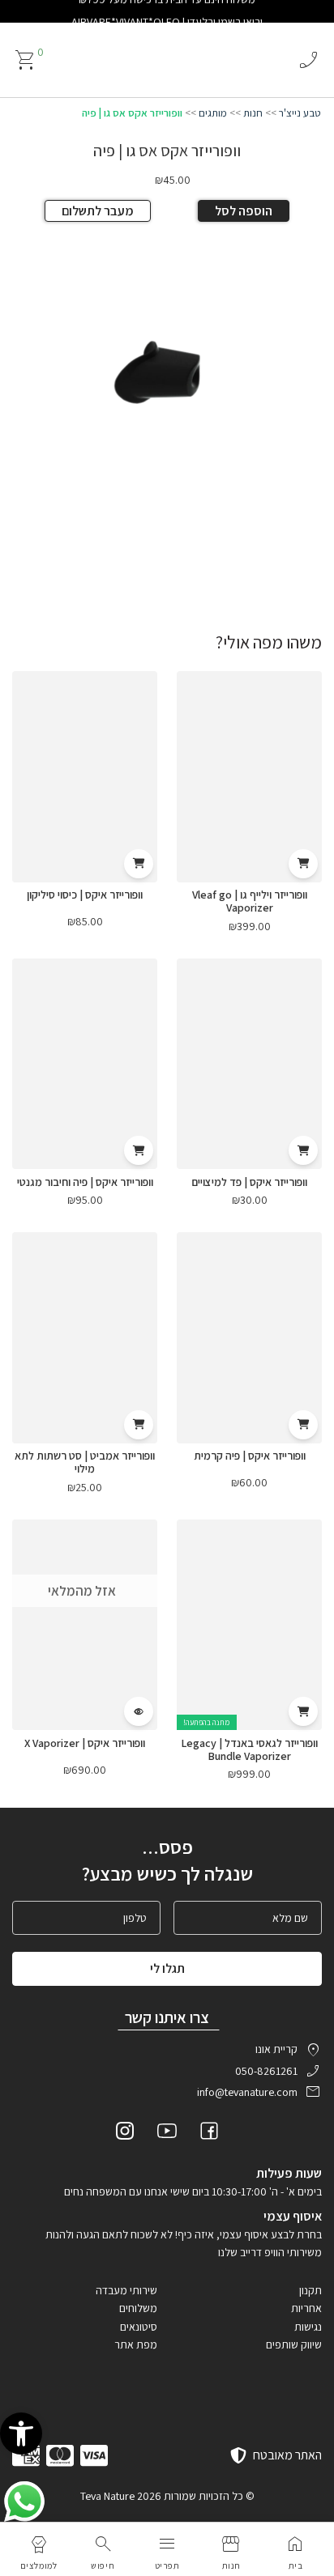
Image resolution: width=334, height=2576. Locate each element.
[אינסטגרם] (125, 2133)
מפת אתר (136, 2344)
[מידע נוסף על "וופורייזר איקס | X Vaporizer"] (139, 1711)
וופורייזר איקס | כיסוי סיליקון (85, 895)
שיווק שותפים (294, 2344)
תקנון (310, 2290)
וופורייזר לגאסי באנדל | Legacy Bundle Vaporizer (249, 1749)
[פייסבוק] (209, 2133)
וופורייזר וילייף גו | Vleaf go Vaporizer (250, 901)
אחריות (306, 2308)
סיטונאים (139, 2327)
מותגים (213, 113)
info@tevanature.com (247, 2092)
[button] (21, 2434)
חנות (253, 113)
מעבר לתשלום (98, 211)
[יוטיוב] (167, 2133)
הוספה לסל (244, 211)
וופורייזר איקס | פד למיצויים (249, 1182)
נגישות (308, 2327)
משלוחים (138, 2308)
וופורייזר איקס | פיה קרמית (250, 1456)
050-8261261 (266, 2071)
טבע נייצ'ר (300, 113)
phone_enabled (308, 60)
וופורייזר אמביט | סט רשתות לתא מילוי (85, 1462)
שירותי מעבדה (126, 2290)
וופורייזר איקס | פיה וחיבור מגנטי (85, 1182)
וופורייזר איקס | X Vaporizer (85, 1743)
